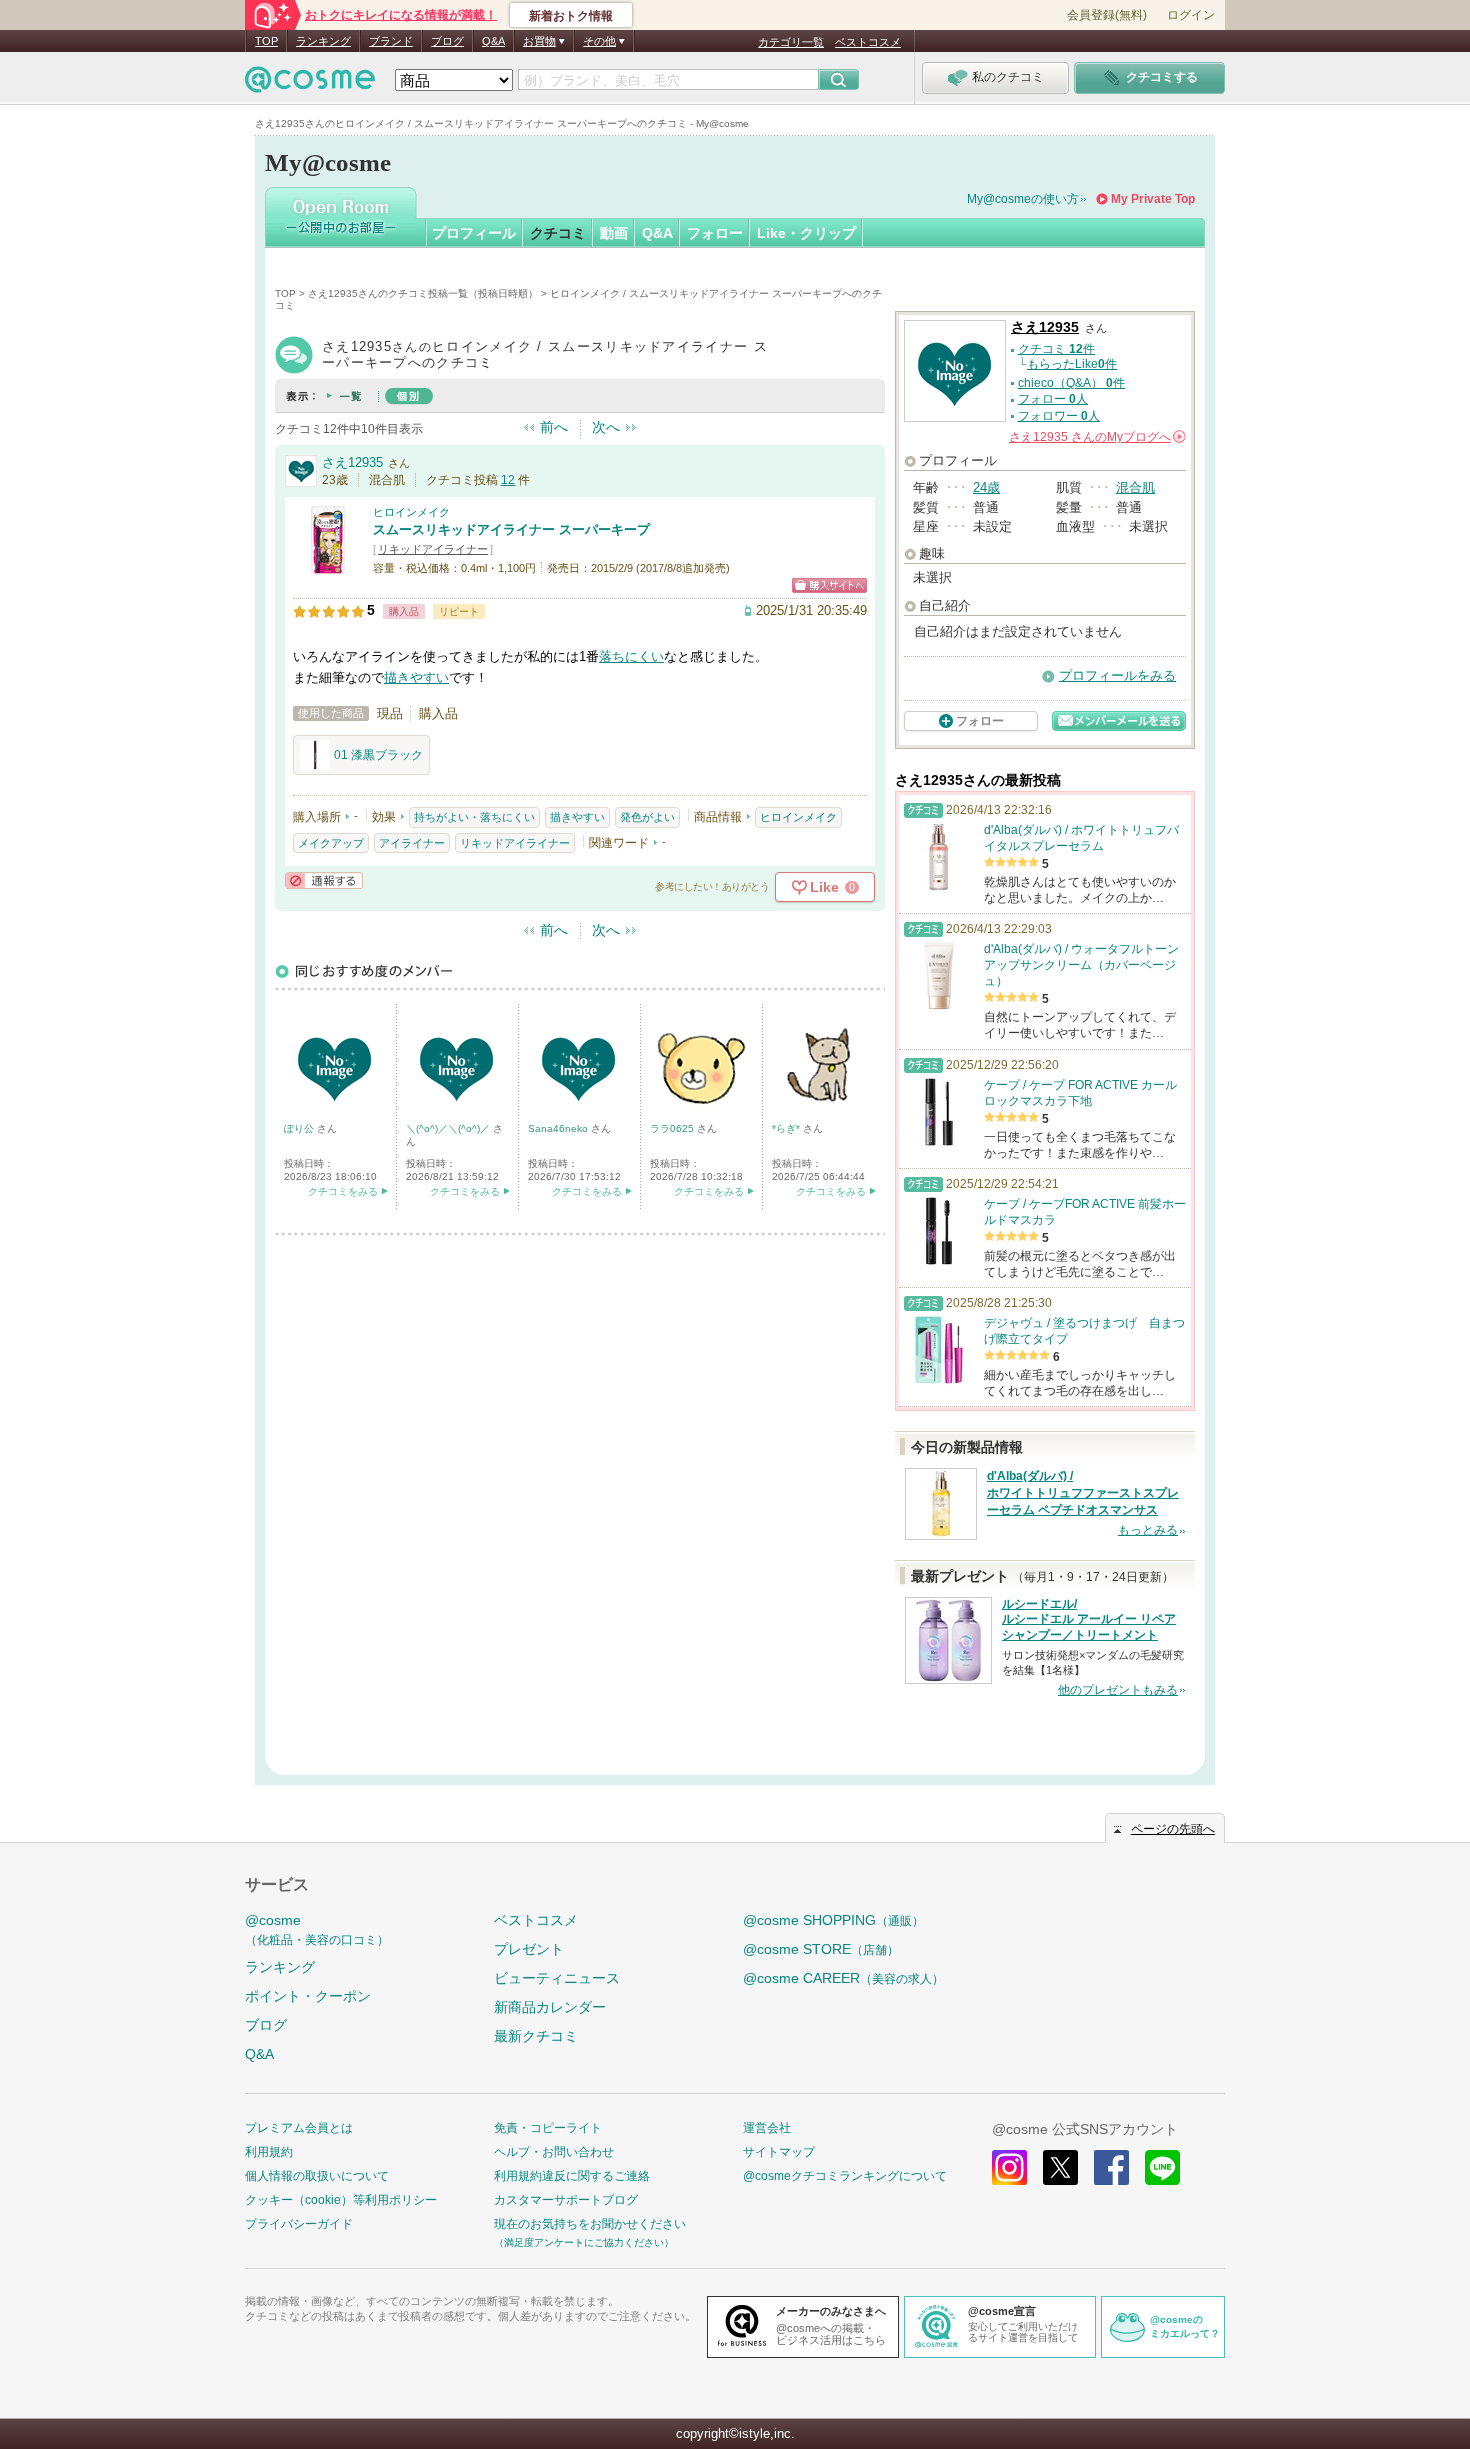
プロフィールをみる (1117, 675)
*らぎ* (787, 1128)
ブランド (391, 41)
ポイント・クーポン (308, 1996)
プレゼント (529, 1949)
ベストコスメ (868, 42)
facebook (1111, 2167)
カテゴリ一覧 (791, 42)
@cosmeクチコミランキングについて (845, 2176)
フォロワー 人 (1059, 416)
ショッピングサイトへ (829, 585)
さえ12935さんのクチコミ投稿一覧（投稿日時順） (423, 293)
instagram (1009, 2167)
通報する (324, 880)
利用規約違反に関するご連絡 (572, 2176)
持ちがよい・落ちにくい (474, 817)
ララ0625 (673, 1128)
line (1162, 2167)
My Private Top (1153, 199)
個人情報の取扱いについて (317, 2176)
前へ (554, 427)
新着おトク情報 (571, 16)
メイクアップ (331, 843)
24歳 (986, 487)
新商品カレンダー (550, 2007)
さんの (1096, 437)
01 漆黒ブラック (378, 755)
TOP (266, 41)
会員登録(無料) (1107, 15)
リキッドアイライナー (433, 549)
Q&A (493, 41)
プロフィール (474, 233)
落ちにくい (631, 656)
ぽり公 (300, 1128)
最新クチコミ (536, 2036)
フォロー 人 (1053, 399)
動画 (614, 233)
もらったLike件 (1072, 364)
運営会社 (767, 2128)
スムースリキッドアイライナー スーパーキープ (511, 529)
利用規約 (269, 2152)
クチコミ (558, 233)
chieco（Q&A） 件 (1071, 383)
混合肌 (1135, 487)
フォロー (715, 233)
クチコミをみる (343, 1191)
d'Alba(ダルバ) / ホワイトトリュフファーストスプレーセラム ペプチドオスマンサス (1083, 1493)
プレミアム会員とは (299, 2128)
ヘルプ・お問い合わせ (554, 2152)
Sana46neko (559, 1128)
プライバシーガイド (299, 2224)
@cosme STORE (821, 1949)
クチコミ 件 (1056, 349)
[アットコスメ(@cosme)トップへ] (310, 84)
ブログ (447, 41)
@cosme (317, 1929)
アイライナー (412, 843)
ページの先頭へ (1173, 1829)
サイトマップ (779, 2152)
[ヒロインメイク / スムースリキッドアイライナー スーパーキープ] (328, 566)
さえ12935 (352, 462)
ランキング (323, 41)
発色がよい (647, 817)
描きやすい (416, 677)
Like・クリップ (806, 233)
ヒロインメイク (411, 512)
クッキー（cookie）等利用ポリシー (341, 2200)
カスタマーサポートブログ (566, 2200)
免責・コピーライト (548, 2128)
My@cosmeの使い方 (1023, 199)
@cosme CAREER (843, 1978)
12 (508, 480)
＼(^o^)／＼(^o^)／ (449, 1128)
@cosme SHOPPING (833, 1920)
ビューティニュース (557, 1978)
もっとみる (1148, 1530)
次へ (606, 427)
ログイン (1191, 15)
